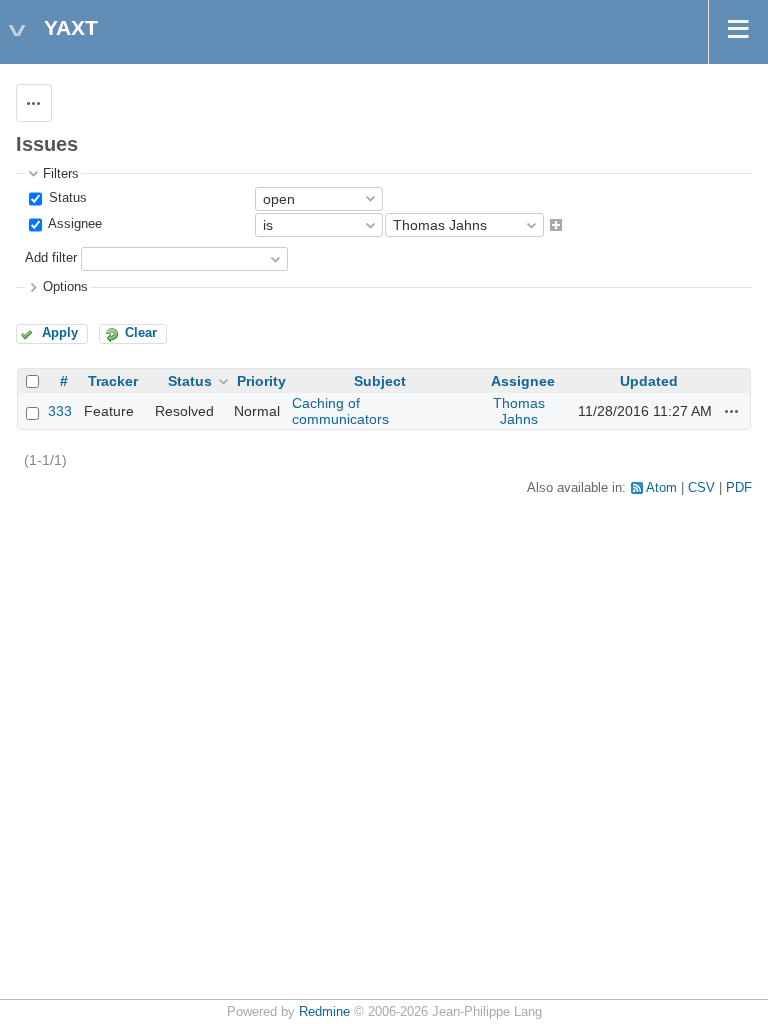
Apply (60, 333)
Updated (649, 381)
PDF (739, 488)
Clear (141, 333)
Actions (732, 411)
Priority (261, 381)
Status (66, 198)
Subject (380, 381)
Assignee (73, 224)
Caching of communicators (340, 411)
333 (60, 411)
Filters (61, 174)
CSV (701, 488)
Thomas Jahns (519, 411)
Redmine (324, 1012)
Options (65, 287)
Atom (661, 488)
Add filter (51, 259)
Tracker (113, 381)
